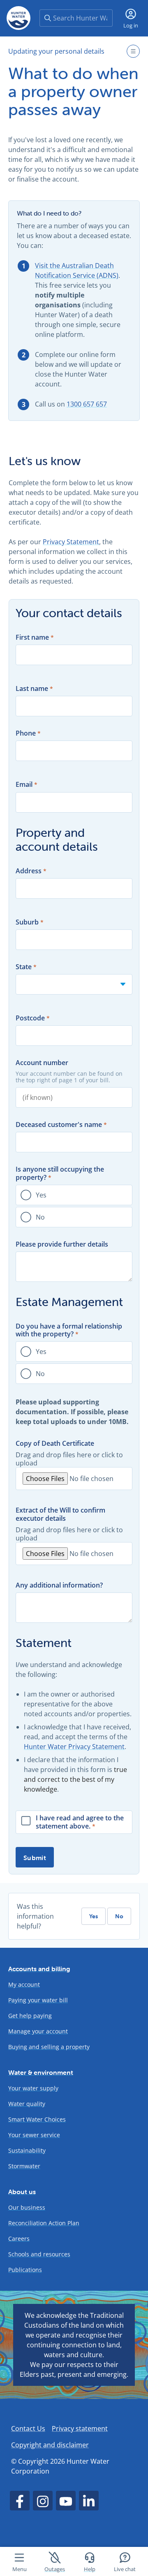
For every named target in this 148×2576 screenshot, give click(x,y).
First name (32, 637)
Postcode (30, 1018)
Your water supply (33, 2088)
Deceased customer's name (59, 1125)
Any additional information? (59, 1585)
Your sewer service (34, 2135)
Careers (19, 2239)
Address (29, 871)
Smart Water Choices (37, 2119)
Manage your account (38, 2031)
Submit (35, 1858)
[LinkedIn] (89, 2501)
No (40, 1217)
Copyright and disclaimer (50, 2445)
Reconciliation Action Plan (44, 2223)
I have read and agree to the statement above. (80, 1822)
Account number (42, 1063)
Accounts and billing (39, 1969)
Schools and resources (39, 2254)
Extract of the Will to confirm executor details (60, 1514)
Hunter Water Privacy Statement (74, 1747)
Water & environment (41, 2072)
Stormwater (24, 2166)
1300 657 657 (87, 404)
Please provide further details (62, 1244)
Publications (25, 2270)
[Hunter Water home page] (18, 18)
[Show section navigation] (133, 51)
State (24, 967)
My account (24, 1984)
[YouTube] (66, 2501)
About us (22, 2192)
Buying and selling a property (49, 2047)
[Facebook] (20, 2501)
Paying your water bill (38, 2000)
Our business (27, 2207)
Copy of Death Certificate (55, 1444)
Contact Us (28, 2428)
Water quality (27, 2104)
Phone (26, 733)
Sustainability (27, 2150)
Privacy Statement (71, 542)
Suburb (27, 922)
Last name (32, 689)
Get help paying (30, 2016)
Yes (41, 1195)
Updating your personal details (56, 51)
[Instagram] (43, 2501)
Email (24, 785)
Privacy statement (80, 2428)
